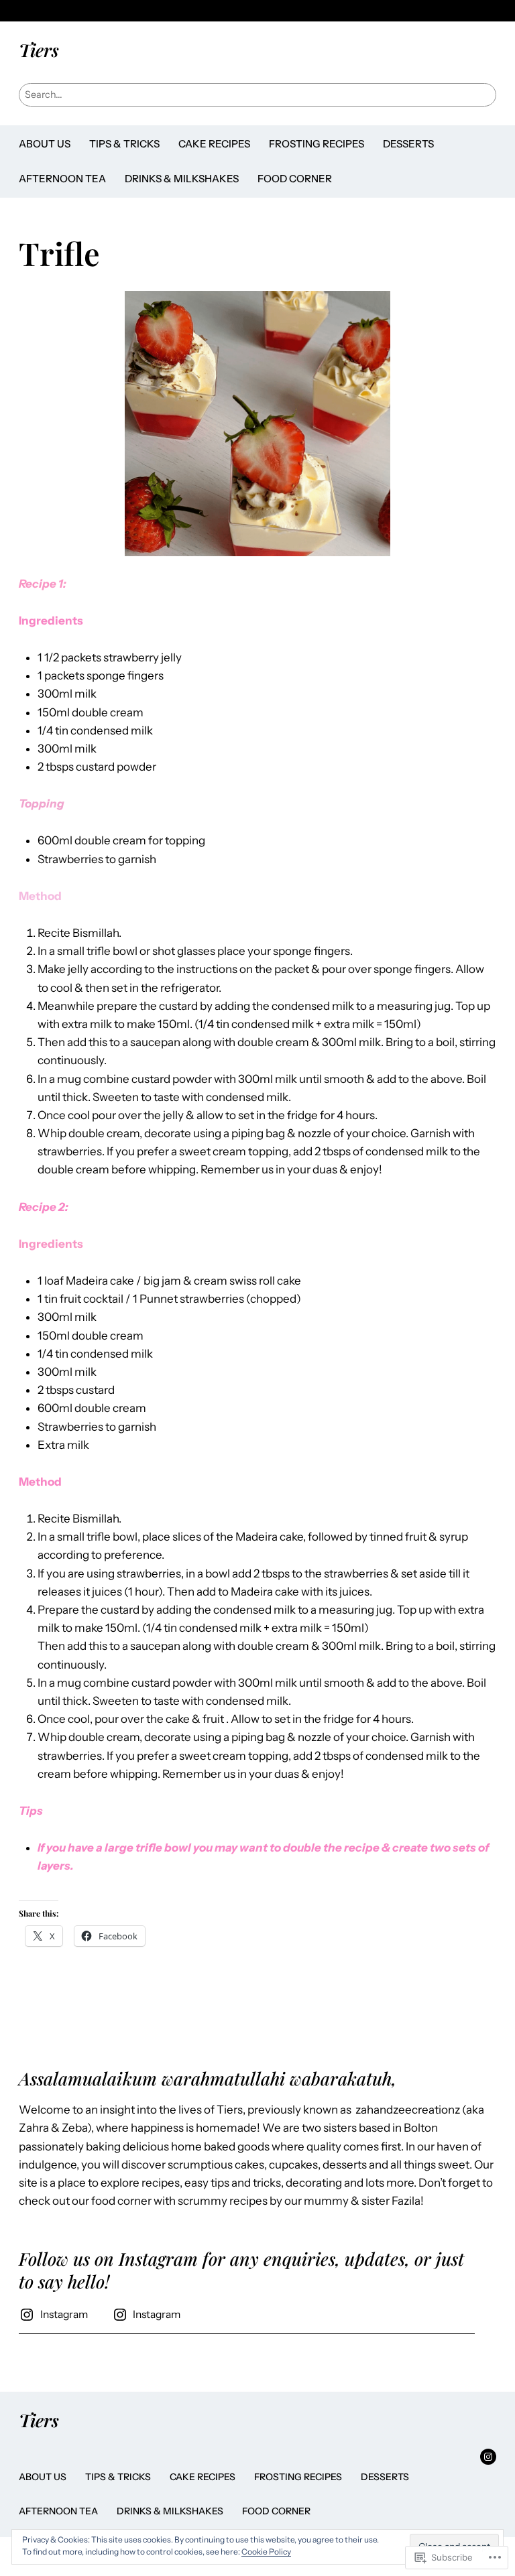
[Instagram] (488, 2457)
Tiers (39, 50)
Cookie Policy (266, 2552)
